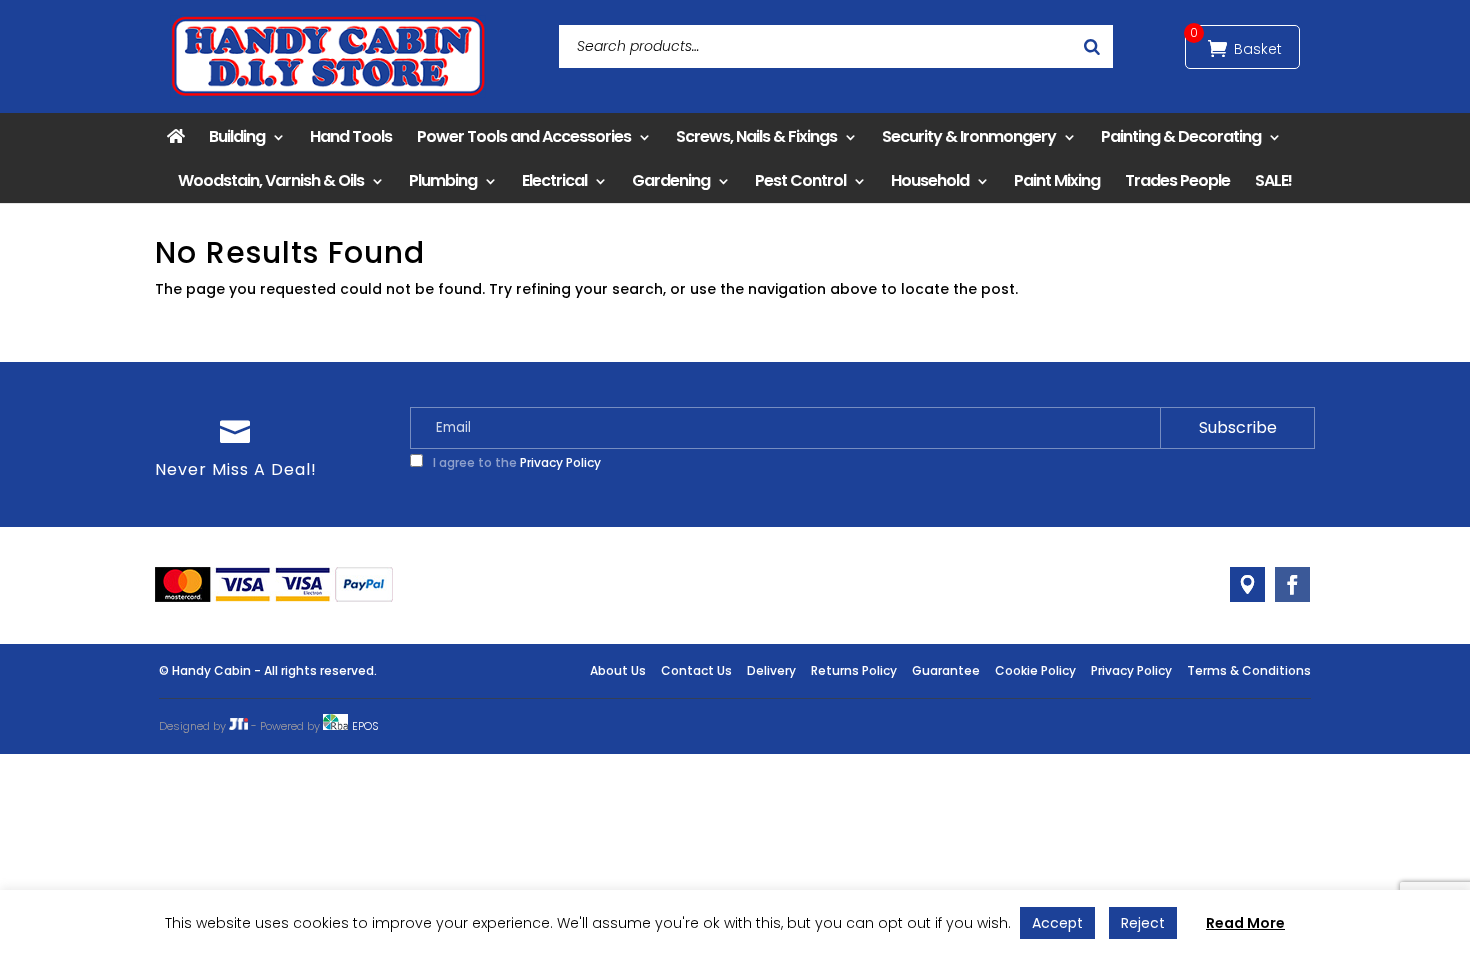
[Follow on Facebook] (1292, 584)
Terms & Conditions (1249, 670)
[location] (1247, 584)
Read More (1245, 923)
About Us (618, 670)
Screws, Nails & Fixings (756, 136)
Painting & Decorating (1181, 136)
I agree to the (515, 462)
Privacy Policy (560, 462)
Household (930, 180)
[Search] (1092, 46)
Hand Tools (351, 136)
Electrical (554, 180)
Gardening (671, 180)
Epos (365, 726)
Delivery (771, 670)
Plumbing (443, 180)
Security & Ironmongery (969, 136)
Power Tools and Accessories (524, 136)
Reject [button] (1143, 923)
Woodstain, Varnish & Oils (271, 180)
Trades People (1177, 180)
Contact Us (696, 670)
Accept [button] (1057, 923)
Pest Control (800, 180)
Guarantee (946, 670)
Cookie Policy (1035, 670)
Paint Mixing (1057, 180)
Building (237, 136)
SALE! (1273, 180)
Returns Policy (854, 670)
